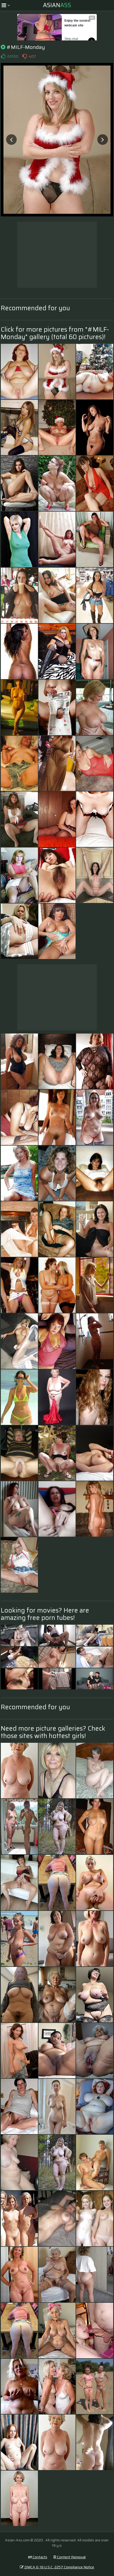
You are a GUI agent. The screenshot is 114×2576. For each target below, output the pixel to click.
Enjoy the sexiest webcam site (78, 23)
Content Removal (71, 2557)
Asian (57, 5)
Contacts (40, 2557)
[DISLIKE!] (25, 56)
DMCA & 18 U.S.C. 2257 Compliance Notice (59, 2567)
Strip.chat (71, 39)
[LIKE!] (3, 56)
